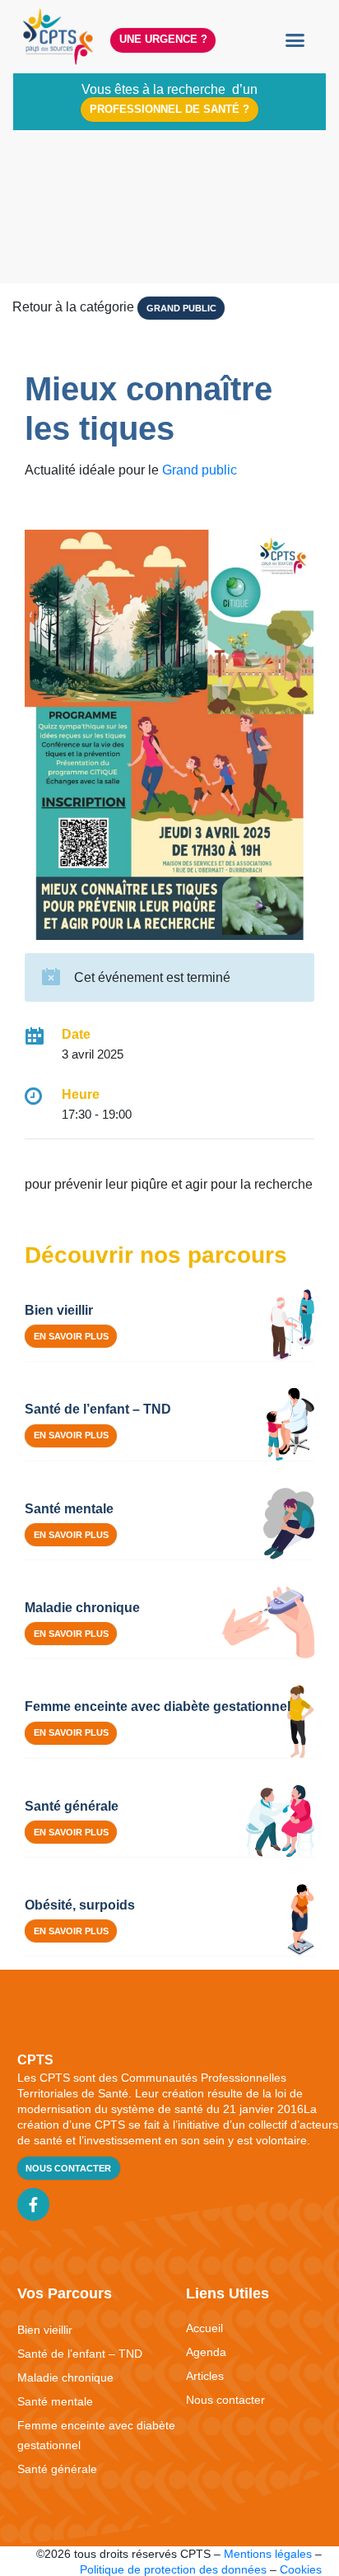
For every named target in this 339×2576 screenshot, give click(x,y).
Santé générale (57, 2469)
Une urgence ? (163, 39)
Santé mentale (55, 2401)
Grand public (181, 308)
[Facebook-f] (34, 2204)
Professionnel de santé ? (169, 109)
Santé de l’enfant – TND (80, 2354)
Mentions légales (268, 2554)
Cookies (301, 2569)
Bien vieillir (45, 2330)
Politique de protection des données (173, 2569)
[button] (295, 40)
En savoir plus (71, 1336)
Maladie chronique (65, 2377)
